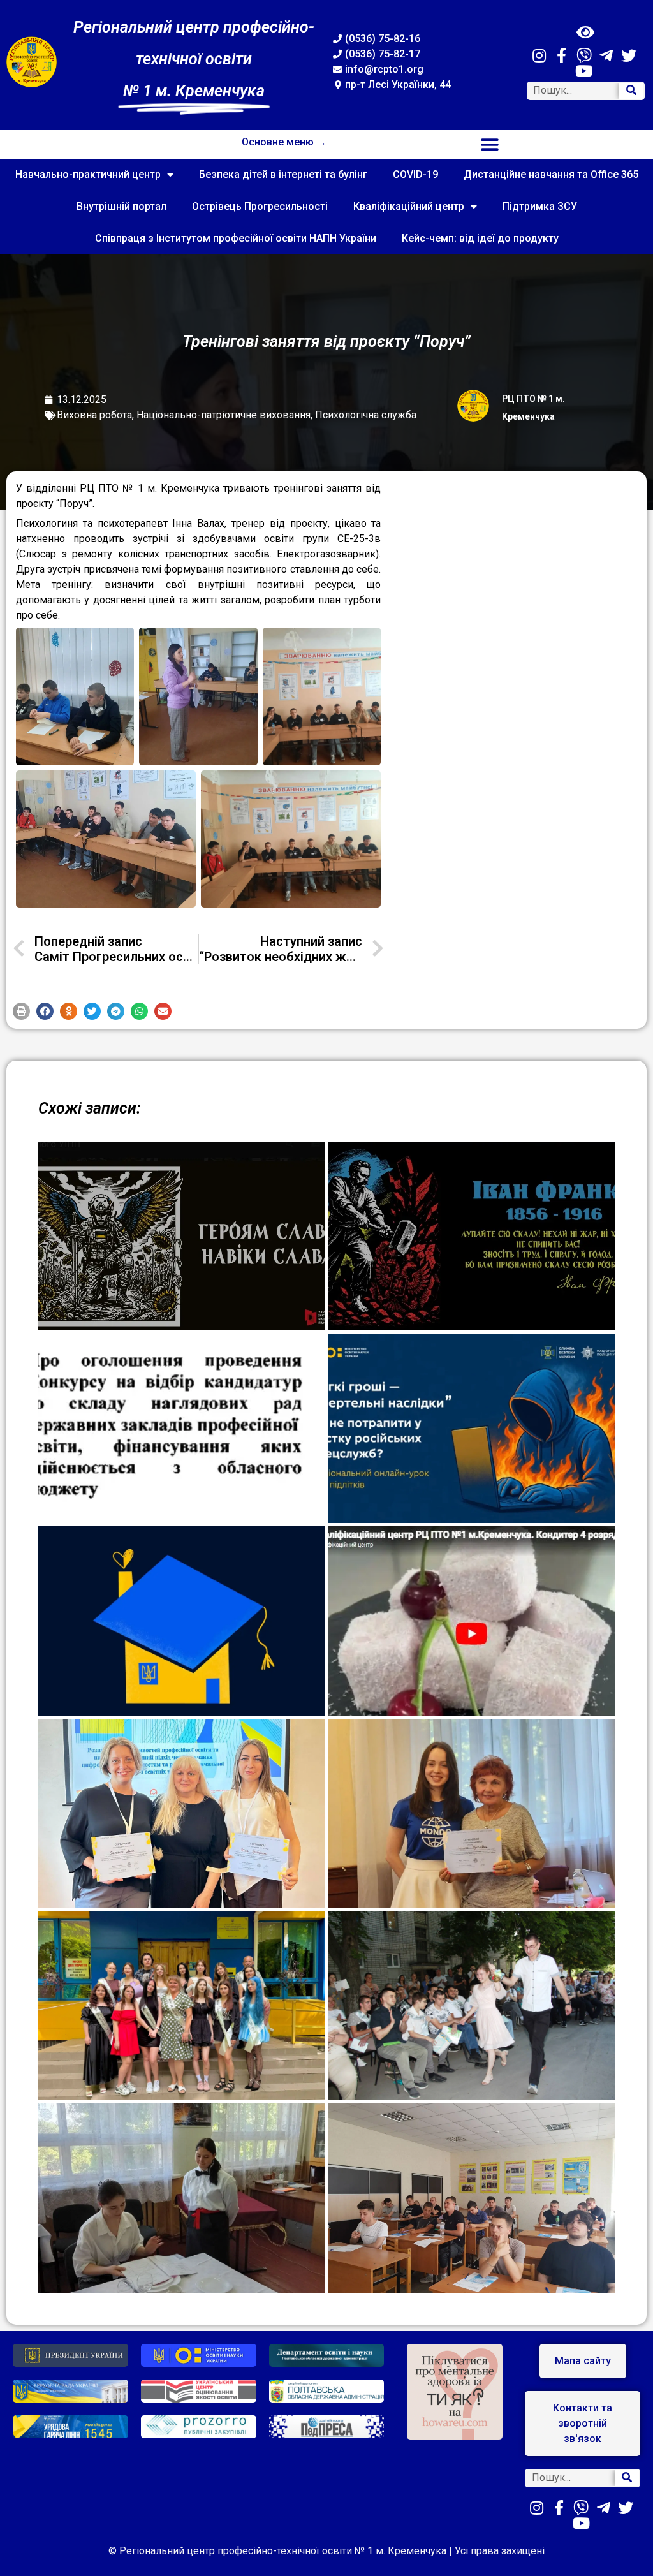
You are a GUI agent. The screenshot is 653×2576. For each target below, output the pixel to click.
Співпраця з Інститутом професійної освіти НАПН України (236, 238)
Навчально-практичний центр (88, 174)
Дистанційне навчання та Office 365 (551, 174)
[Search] (631, 91)
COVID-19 (415, 174)
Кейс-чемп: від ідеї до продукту (480, 238)
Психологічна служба (366, 415)
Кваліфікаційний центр (409, 206)
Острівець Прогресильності (260, 206)
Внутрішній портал (121, 206)
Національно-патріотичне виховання (224, 415)
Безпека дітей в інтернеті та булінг (283, 174)
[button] (490, 144)
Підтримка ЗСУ (540, 206)
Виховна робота (94, 415)
